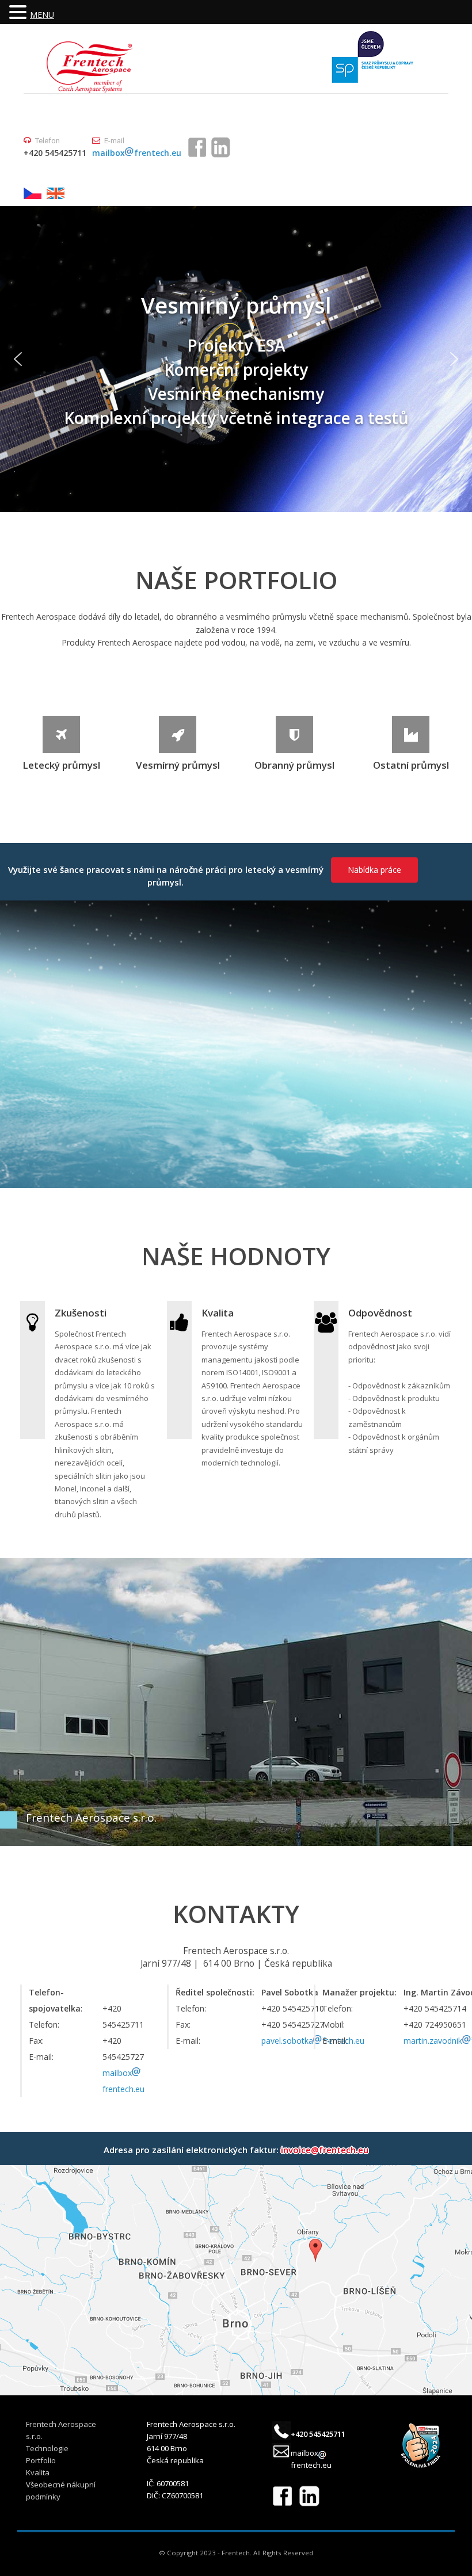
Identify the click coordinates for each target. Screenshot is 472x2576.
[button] (18, 359)
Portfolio (41, 2460)
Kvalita (38, 2472)
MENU (42, 15)
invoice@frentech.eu (325, 2150)
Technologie (47, 2448)
